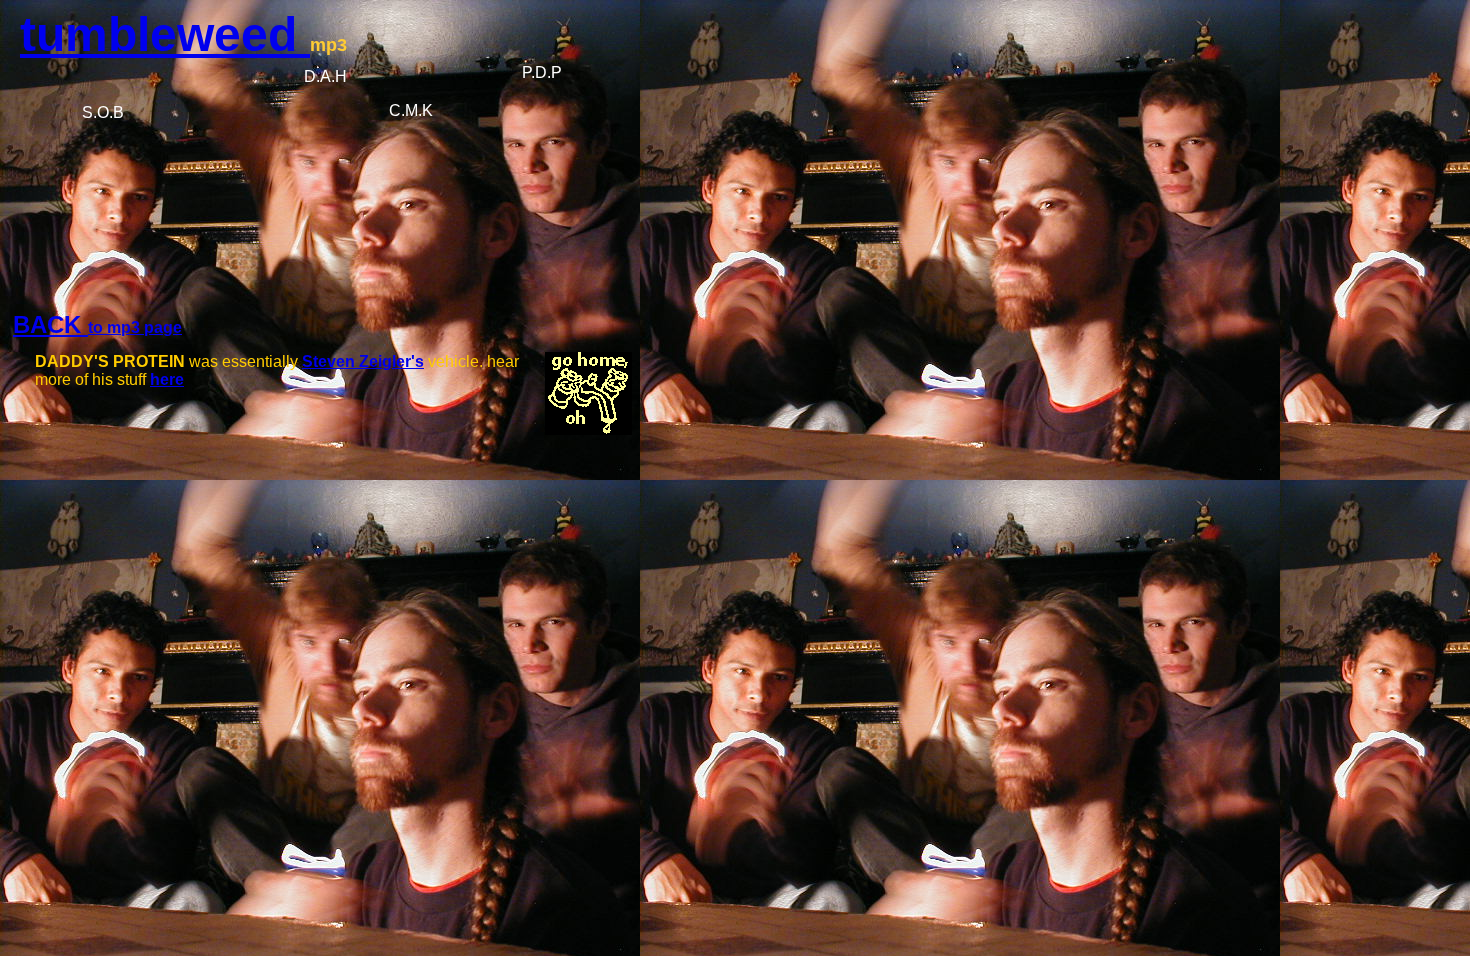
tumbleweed (165, 34)
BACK (50, 324)
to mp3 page (135, 327)
